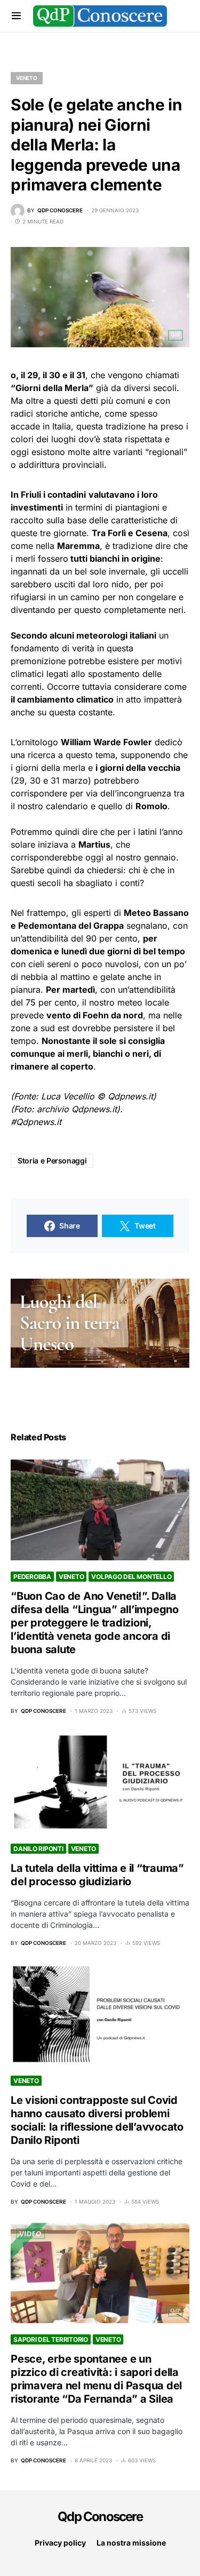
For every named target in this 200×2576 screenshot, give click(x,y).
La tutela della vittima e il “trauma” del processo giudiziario (97, 1875)
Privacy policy (60, 2543)
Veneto (27, 78)
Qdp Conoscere (100, 2517)
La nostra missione (131, 2543)
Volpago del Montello (131, 1577)
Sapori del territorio (51, 2339)
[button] (16, 16)
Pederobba (32, 1577)
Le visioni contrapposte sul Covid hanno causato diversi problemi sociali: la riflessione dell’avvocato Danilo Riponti (97, 2120)
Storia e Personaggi (52, 1161)
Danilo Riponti (38, 1849)
